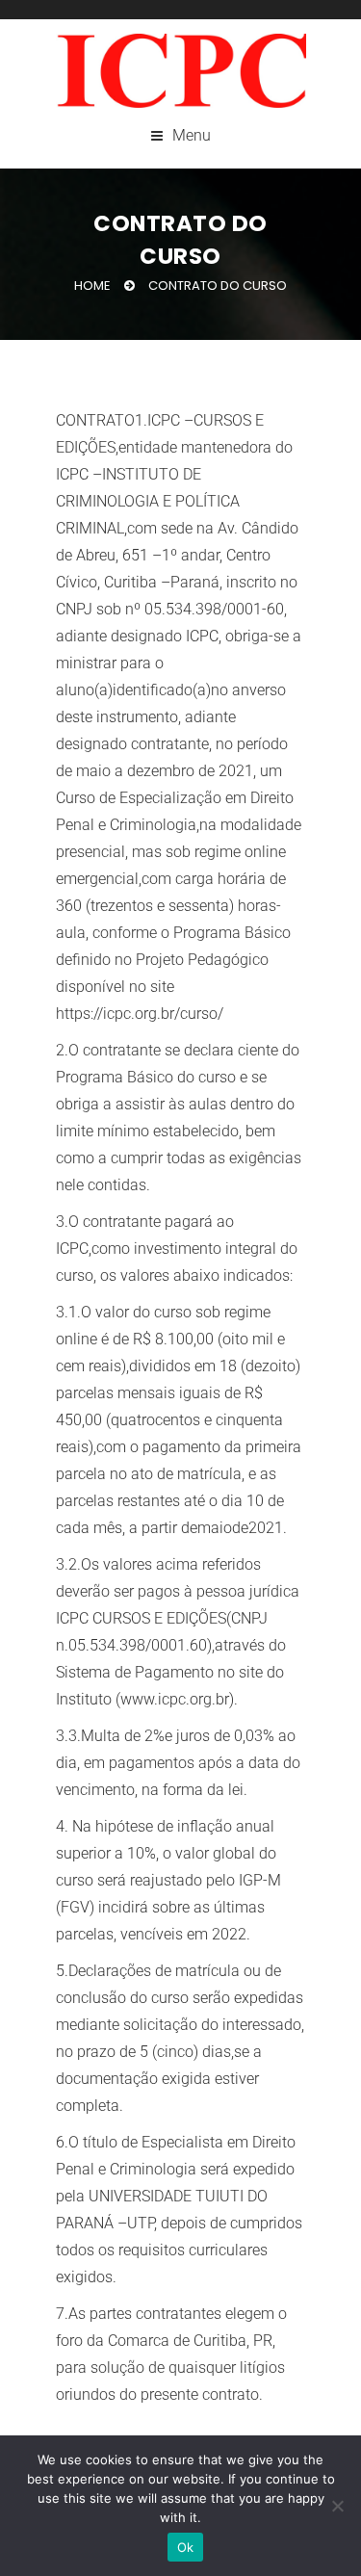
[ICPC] (181, 71)
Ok (186, 2547)
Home (92, 286)
